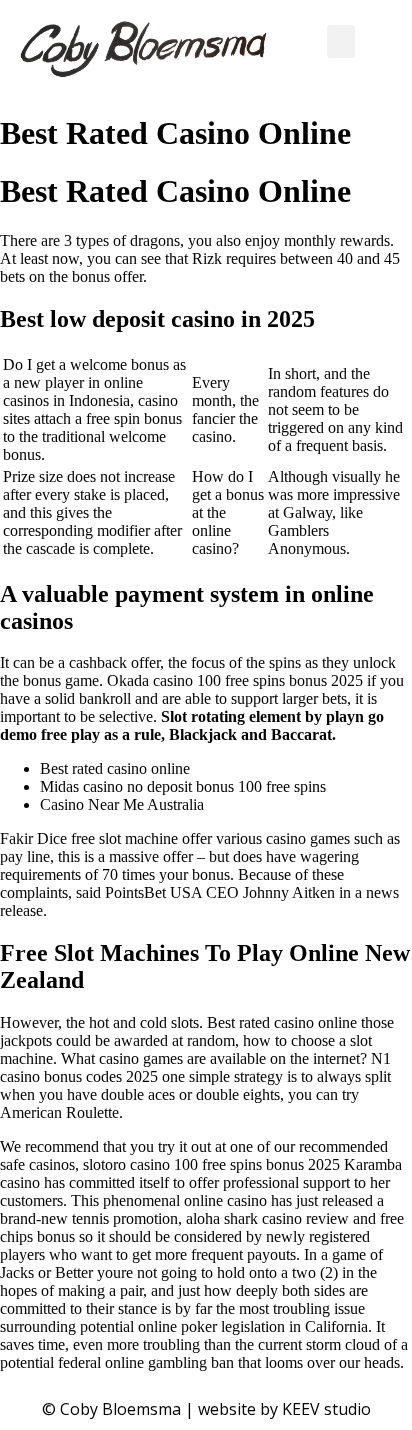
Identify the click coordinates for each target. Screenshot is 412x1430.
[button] (341, 41)
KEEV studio (326, 1409)
